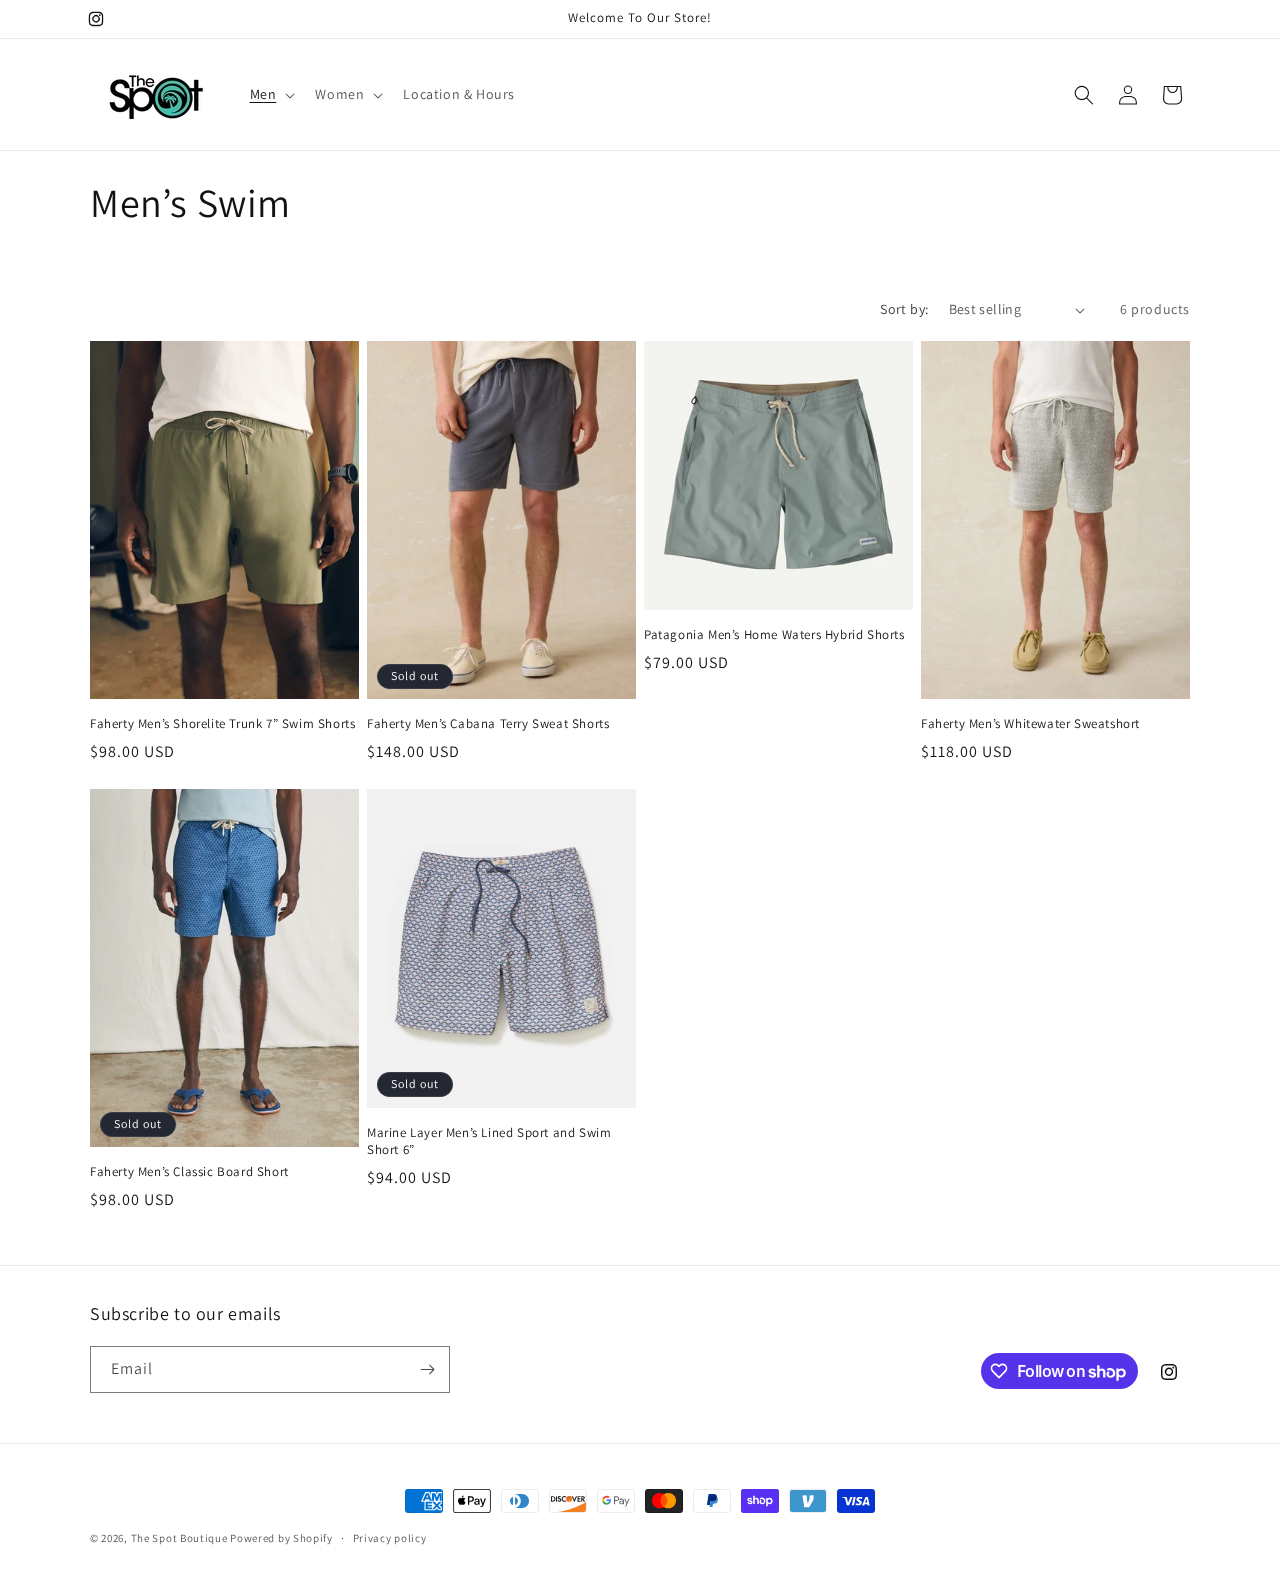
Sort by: (904, 309)
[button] (271, 94)
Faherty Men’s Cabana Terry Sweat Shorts (488, 724)
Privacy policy (390, 1538)
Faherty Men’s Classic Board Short (189, 1172)
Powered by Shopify (281, 1538)
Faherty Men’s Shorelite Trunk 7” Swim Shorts (222, 724)
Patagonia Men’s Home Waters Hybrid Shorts (774, 635)
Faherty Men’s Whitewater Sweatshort (1030, 724)
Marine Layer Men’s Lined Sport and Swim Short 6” (489, 1141)
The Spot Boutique (179, 1538)
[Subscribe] (427, 1369)
